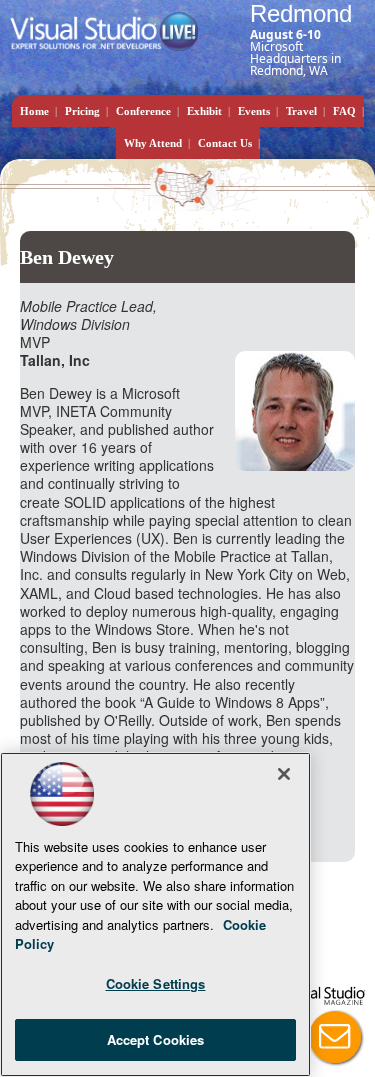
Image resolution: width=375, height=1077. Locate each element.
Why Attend (153, 143)
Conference (143, 111)
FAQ (344, 111)
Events (254, 111)
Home (34, 111)
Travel (301, 111)
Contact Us (225, 143)
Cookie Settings (156, 983)
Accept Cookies (156, 1039)
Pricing (82, 111)
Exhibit (204, 111)
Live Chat (335, 1037)
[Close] (284, 774)
